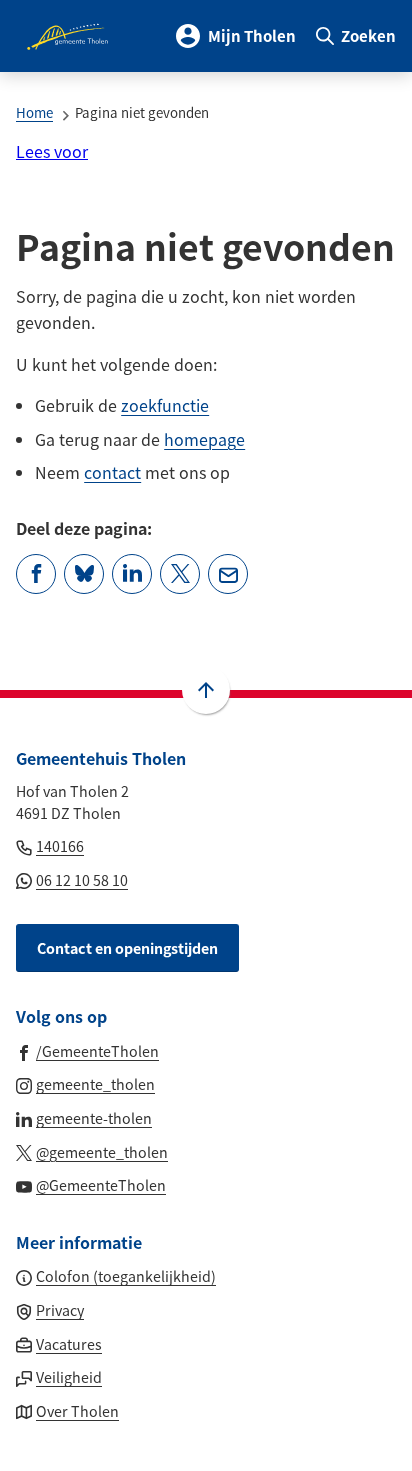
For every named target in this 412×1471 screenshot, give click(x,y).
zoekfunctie (165, 405)
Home (34, 112)
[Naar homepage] (69, 36)
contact (112, 472)
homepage (204, 439)
